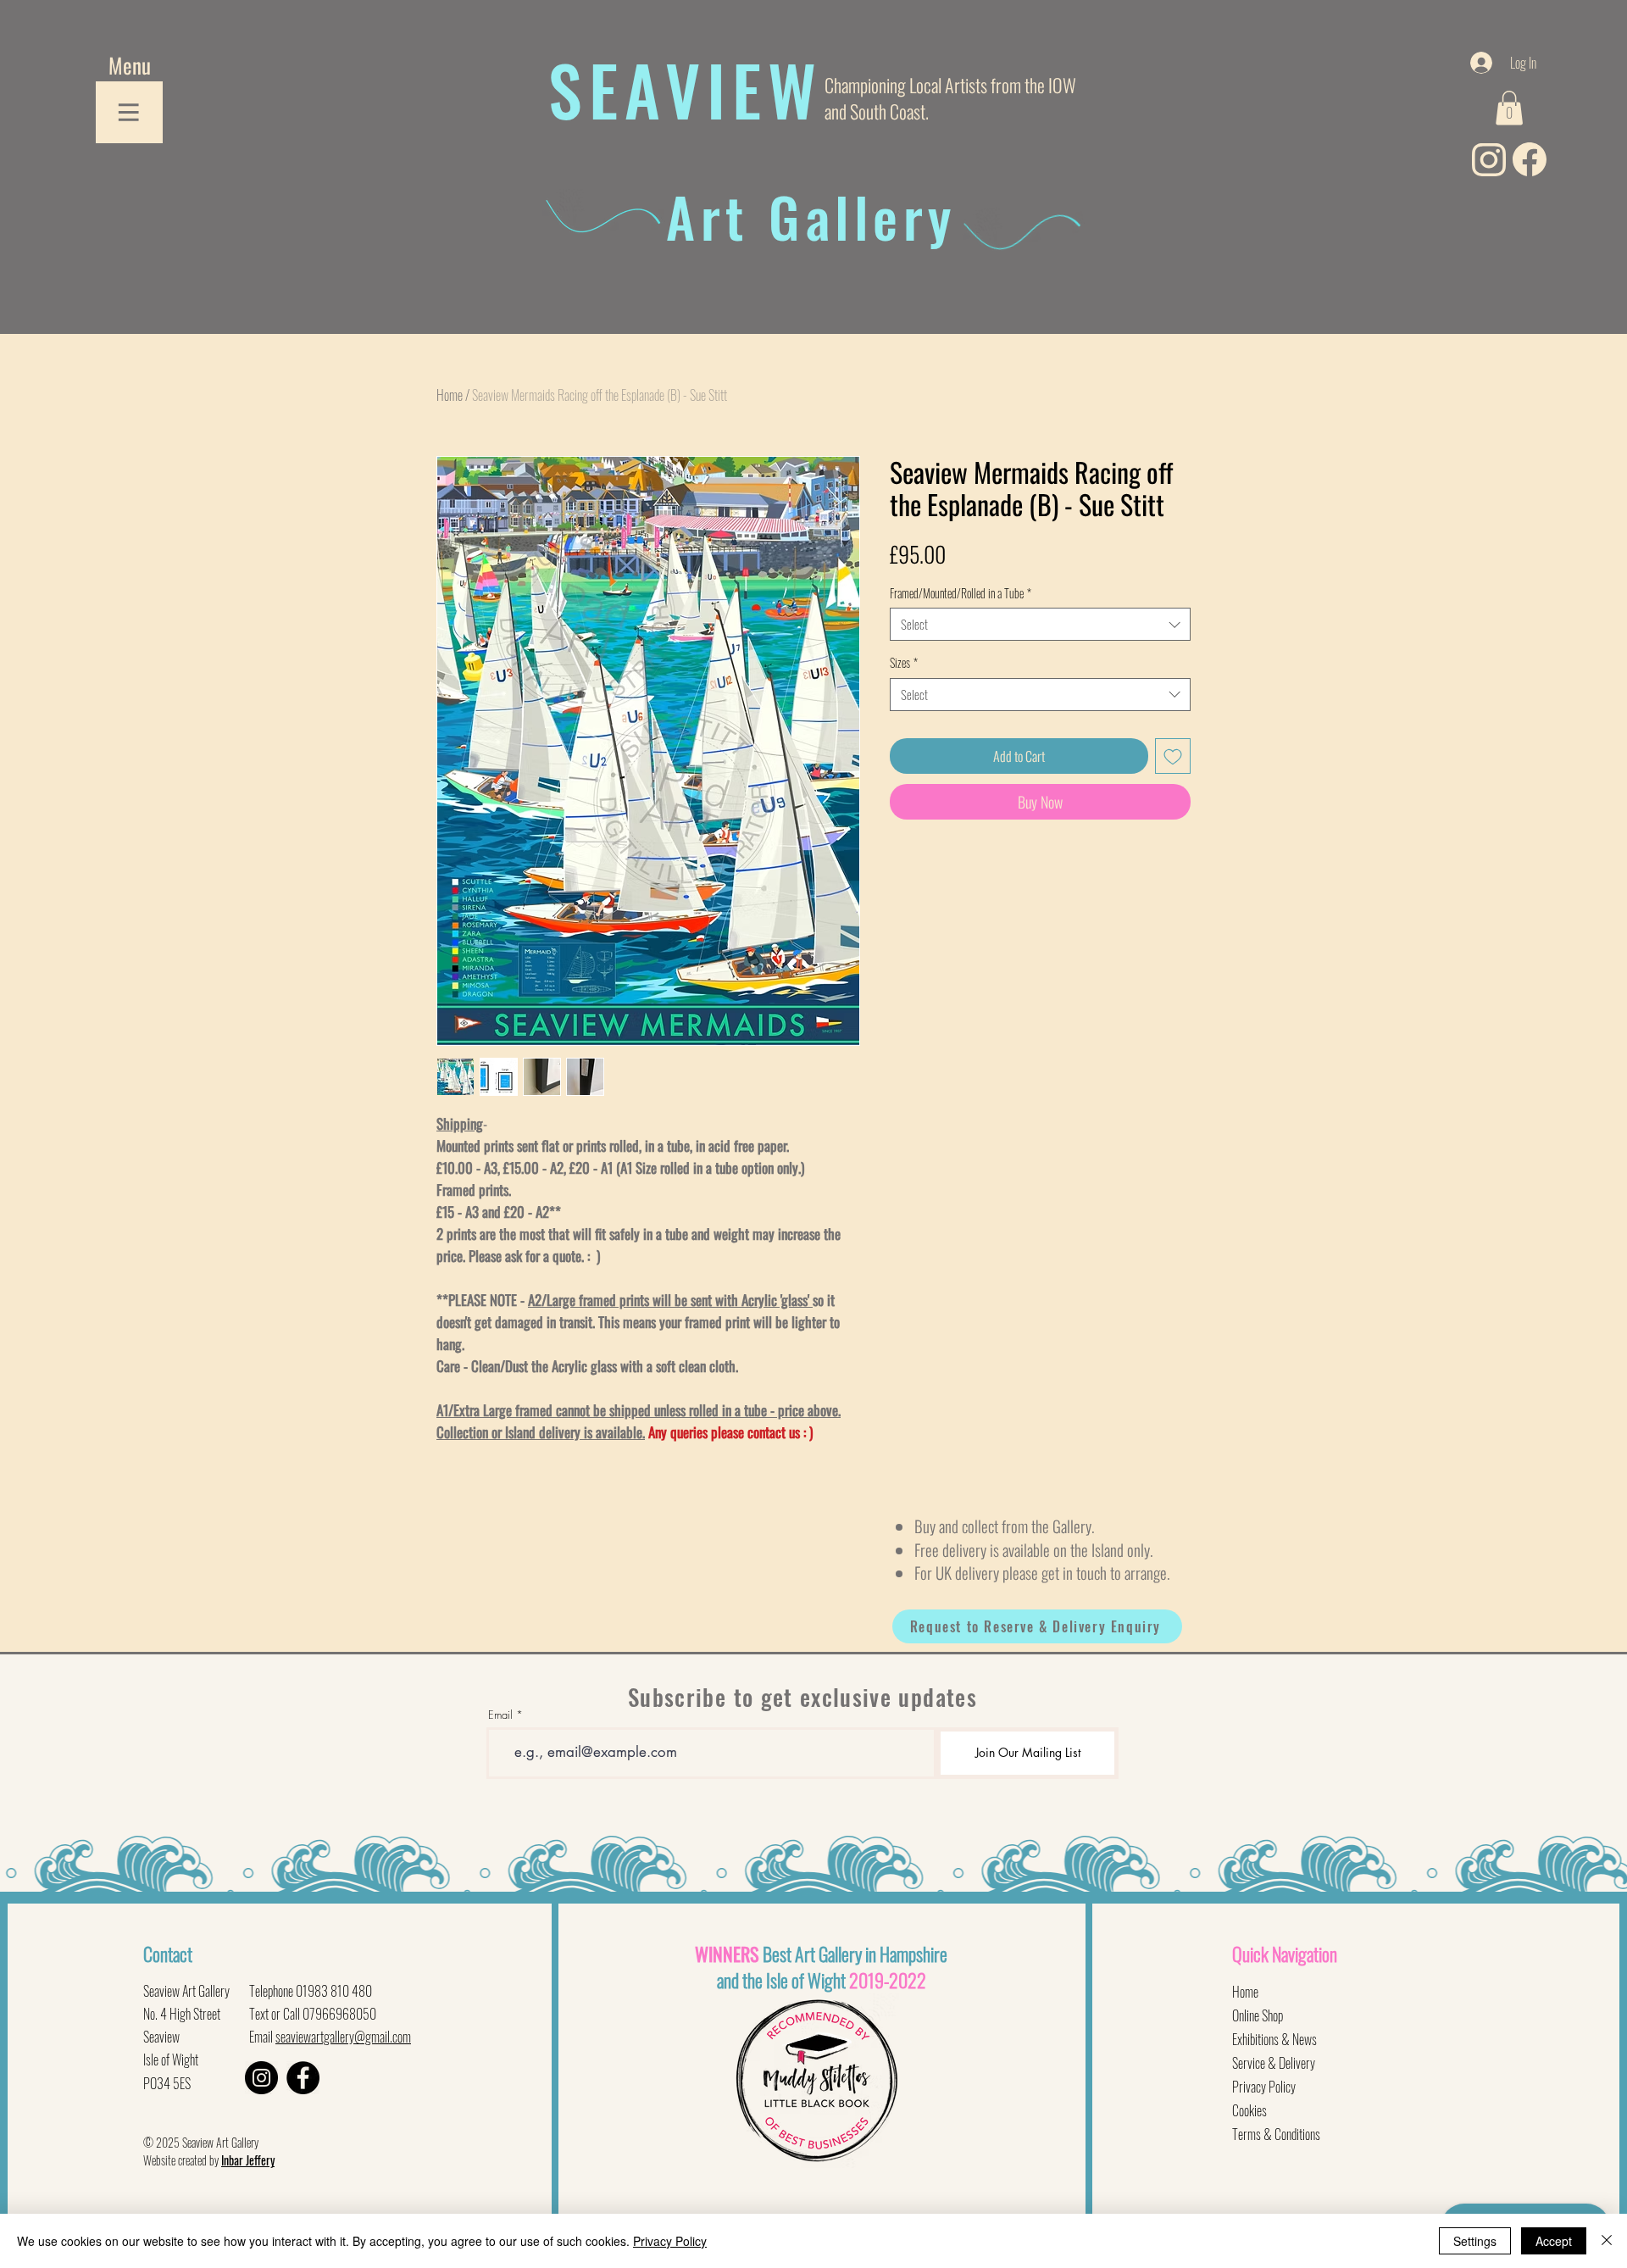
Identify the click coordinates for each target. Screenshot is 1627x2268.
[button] (130, 65)
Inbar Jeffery (248, 2160)
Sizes (904, 663)
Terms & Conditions (1276, 2134)
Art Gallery (811, 216)
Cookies (1249, 2110)
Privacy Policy (1264, 2087)
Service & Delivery (1274, 2063)
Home (450, 395)
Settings (1475, 2241)
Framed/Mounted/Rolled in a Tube (961, 593)
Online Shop (1258, 2015)
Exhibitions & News (1274, 2039)
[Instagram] (261, 2078)
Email (500, 1715)
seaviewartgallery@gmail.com (343, 2037)
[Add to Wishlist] (1173, 756)
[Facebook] (303, 2078)
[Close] (1607, 2241)
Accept (1554, 2241)
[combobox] (1040, 624)
